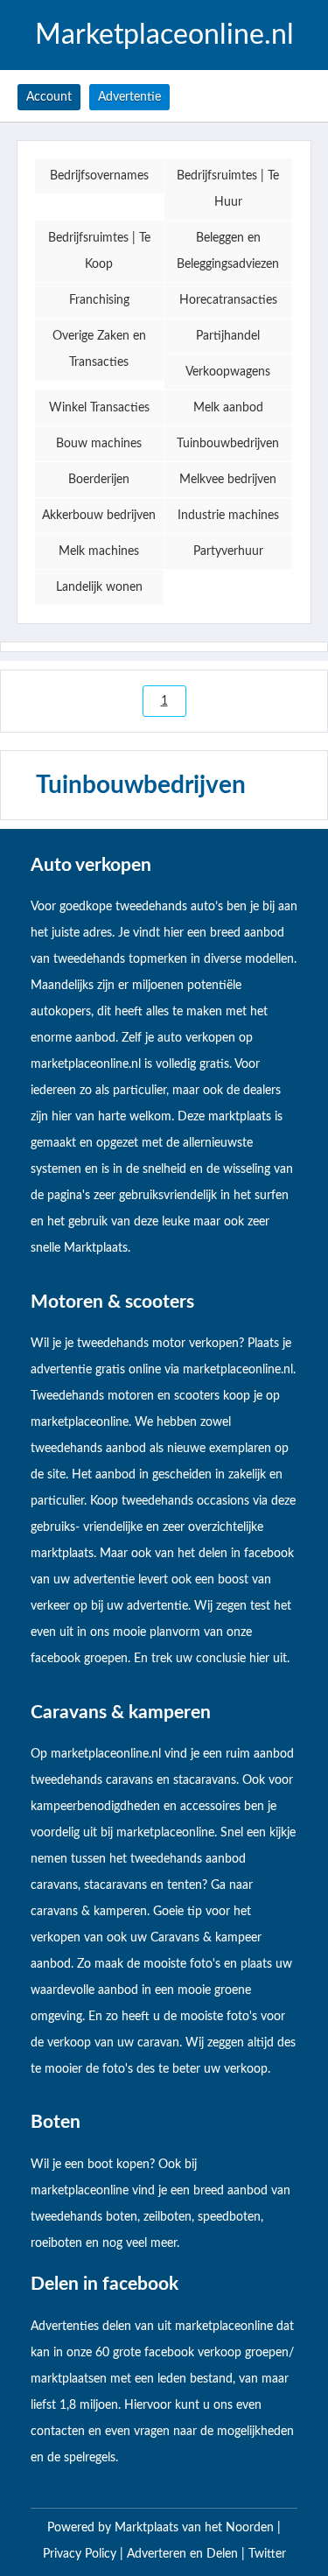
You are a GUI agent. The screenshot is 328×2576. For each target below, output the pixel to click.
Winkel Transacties (99, 408)
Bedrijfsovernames (99, 176)
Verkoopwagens (228, 372)
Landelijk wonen (99, 587)
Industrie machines (228, 516)
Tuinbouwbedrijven (228, 444)
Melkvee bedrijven (228, 480)
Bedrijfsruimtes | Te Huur (228, 189)
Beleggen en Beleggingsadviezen (228, 251)
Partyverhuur (228, 551)
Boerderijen (99, 480)
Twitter (267, 2554)
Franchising (99, 300)
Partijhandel (228, 336)
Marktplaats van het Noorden (196, 2528)
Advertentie (129, 97)
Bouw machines (99, 444)
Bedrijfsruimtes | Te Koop (99, 251)
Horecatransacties (228, 300)
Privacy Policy (81, 2554)
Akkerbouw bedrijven (99, 516)
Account (49, 97)
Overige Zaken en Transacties (99, 349)
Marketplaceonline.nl (164, 35)
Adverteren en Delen (182, 2554)
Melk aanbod (228, 408)
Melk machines (99, 551)
